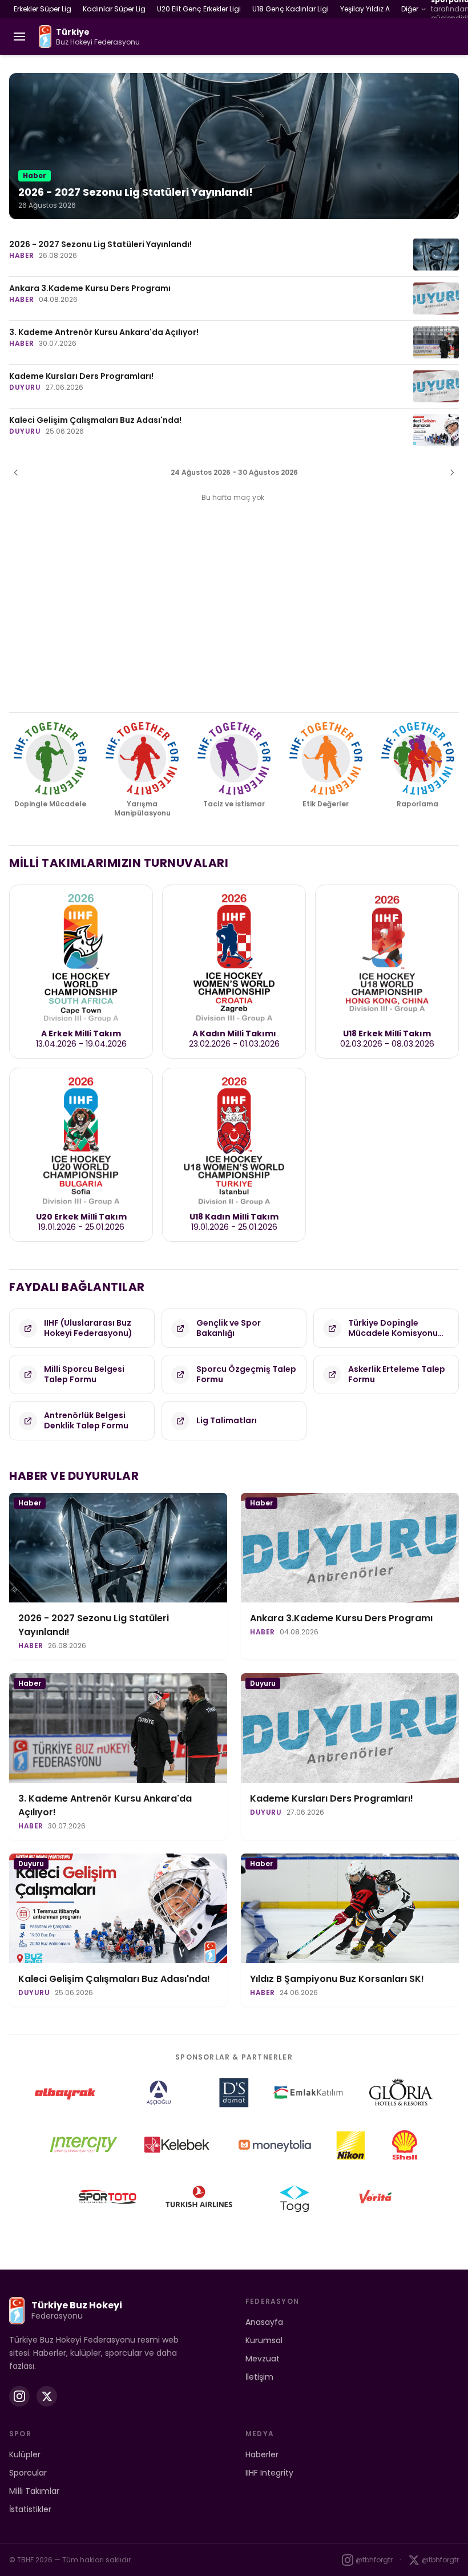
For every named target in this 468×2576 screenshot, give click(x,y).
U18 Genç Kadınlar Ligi (291, 9)
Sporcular (28, 2473)
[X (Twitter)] (47, 2396)
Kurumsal (264, 2340)
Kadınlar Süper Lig (114, 9)
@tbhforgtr (374, 2560)
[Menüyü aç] (19, 37)
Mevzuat (263, 2359)
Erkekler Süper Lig (43, 9)
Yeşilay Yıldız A (365, 9)
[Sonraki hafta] (452, 473)
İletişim (259, 2377)
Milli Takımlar (34, 2491)
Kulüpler (25, 2454)
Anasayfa (264, 2322)
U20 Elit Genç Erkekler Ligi (199, 9)
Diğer (410, 9)
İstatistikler (30, 2509)
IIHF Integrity (269, 2473)
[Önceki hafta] (16, 473)
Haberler (262, 2454)
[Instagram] (19, 2396)
